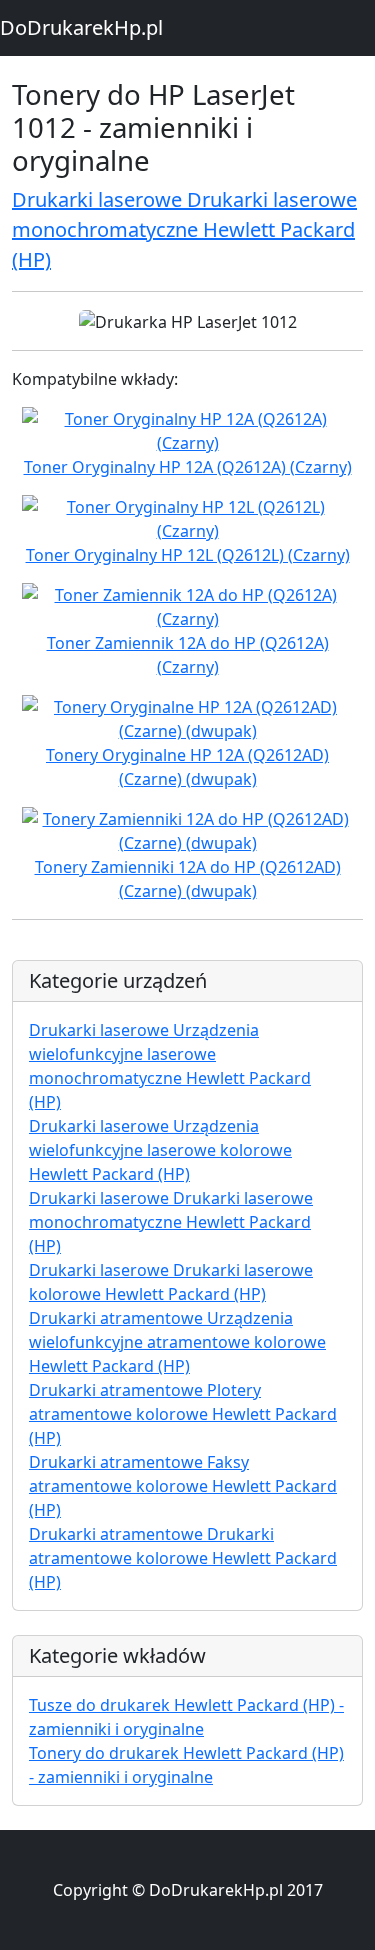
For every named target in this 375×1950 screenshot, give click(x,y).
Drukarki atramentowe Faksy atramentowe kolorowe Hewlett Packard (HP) (183, 1486)
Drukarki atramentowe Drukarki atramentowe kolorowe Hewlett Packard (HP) (183, 1558)
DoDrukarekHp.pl (81, 27)
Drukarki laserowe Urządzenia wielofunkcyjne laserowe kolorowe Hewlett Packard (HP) (160, 1150)
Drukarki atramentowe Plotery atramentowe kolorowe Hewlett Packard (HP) (183, 1414)
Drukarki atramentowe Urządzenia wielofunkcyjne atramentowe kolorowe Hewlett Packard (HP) (177, 1342)
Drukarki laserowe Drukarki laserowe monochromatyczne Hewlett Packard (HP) (184, 229)
